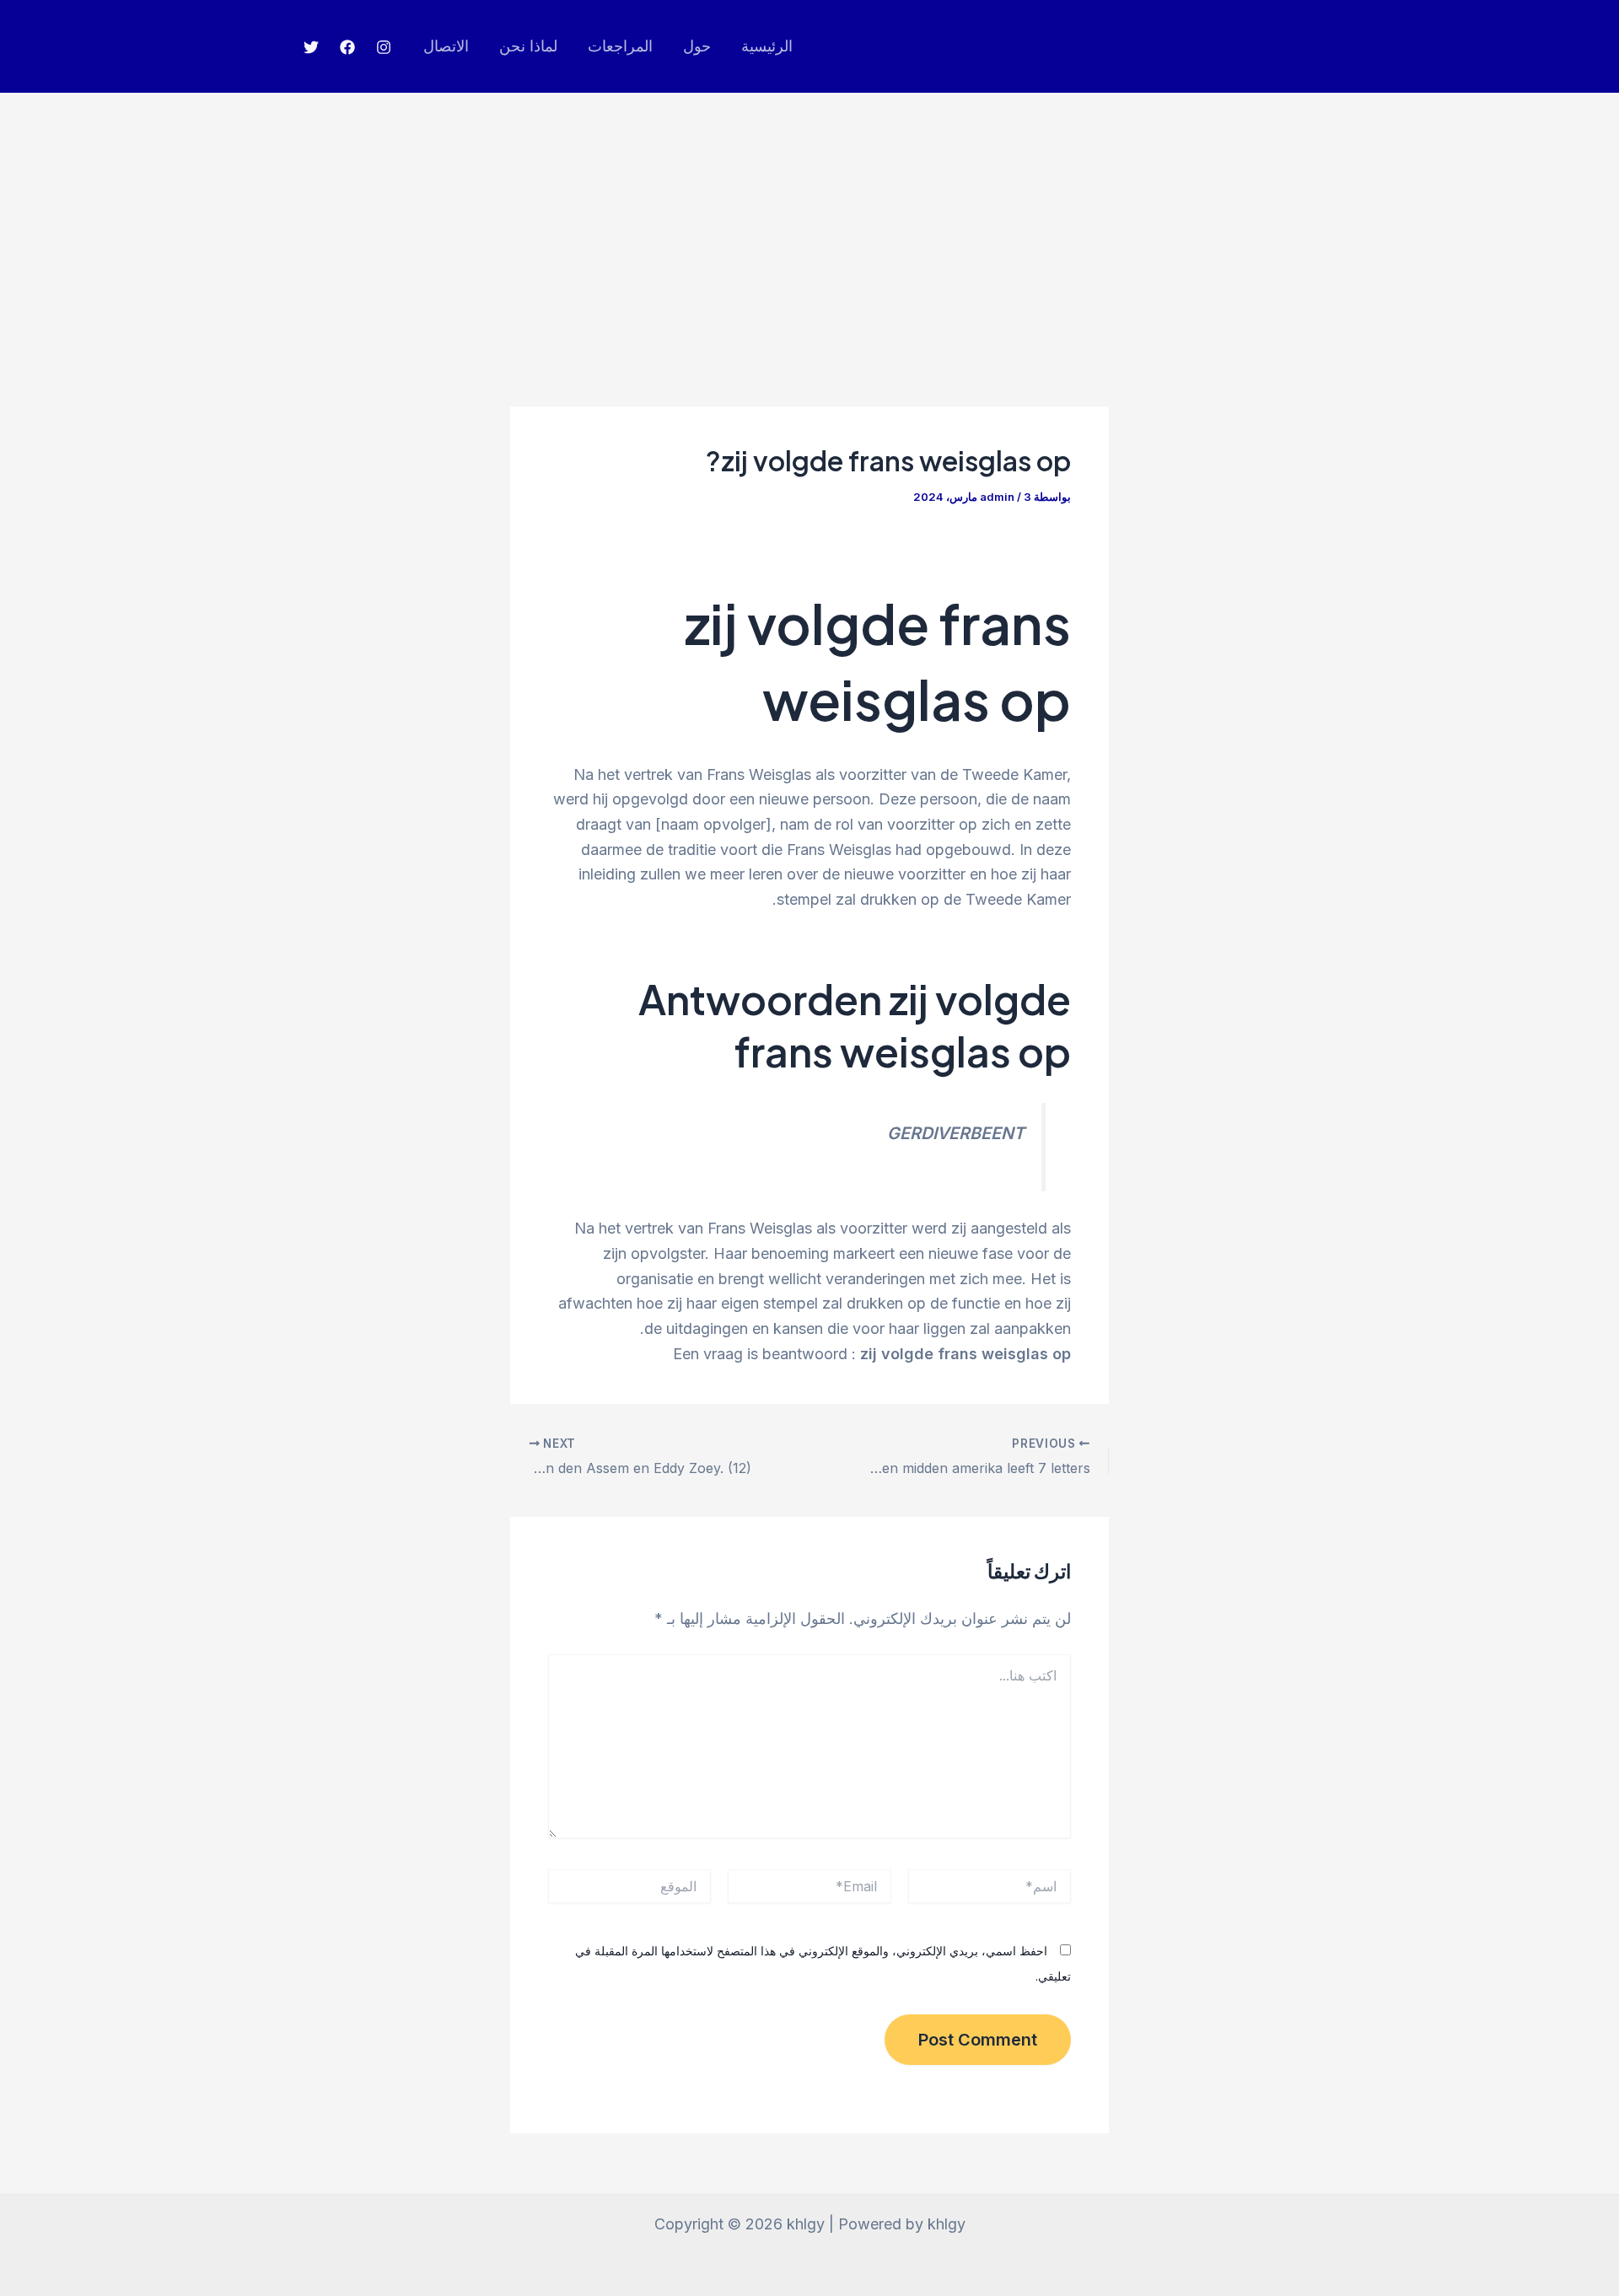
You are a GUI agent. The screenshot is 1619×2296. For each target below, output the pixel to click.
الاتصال (446, 46)
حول (697, 46)
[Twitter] (311, 47)
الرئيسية (767, 46)
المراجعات (620, 46)
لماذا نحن (528, 46)
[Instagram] (384, 47)
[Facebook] (347, 47)
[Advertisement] (809, 219)
